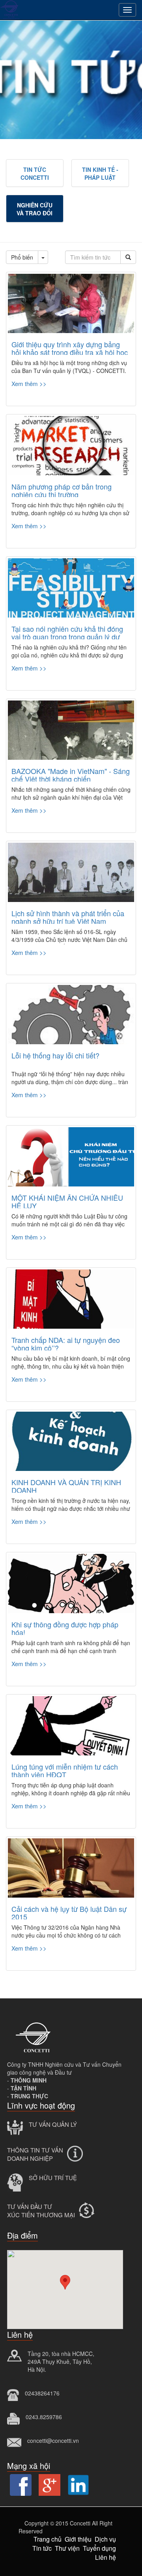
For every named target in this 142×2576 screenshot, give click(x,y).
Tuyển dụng (99, 2548)
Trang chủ (48, 2539)
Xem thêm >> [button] (29, 383)
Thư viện (67, 2548)
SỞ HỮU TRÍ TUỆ (53, 2178)
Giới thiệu (78, 2539)
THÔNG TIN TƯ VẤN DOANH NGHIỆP (35, 2154)
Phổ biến (22, 257)
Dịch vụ (105, 2539)
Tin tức (42, 2548)
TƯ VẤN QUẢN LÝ (53, 2124)
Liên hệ (106, 2557)
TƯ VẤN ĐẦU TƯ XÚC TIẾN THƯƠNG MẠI (41, 2211)
